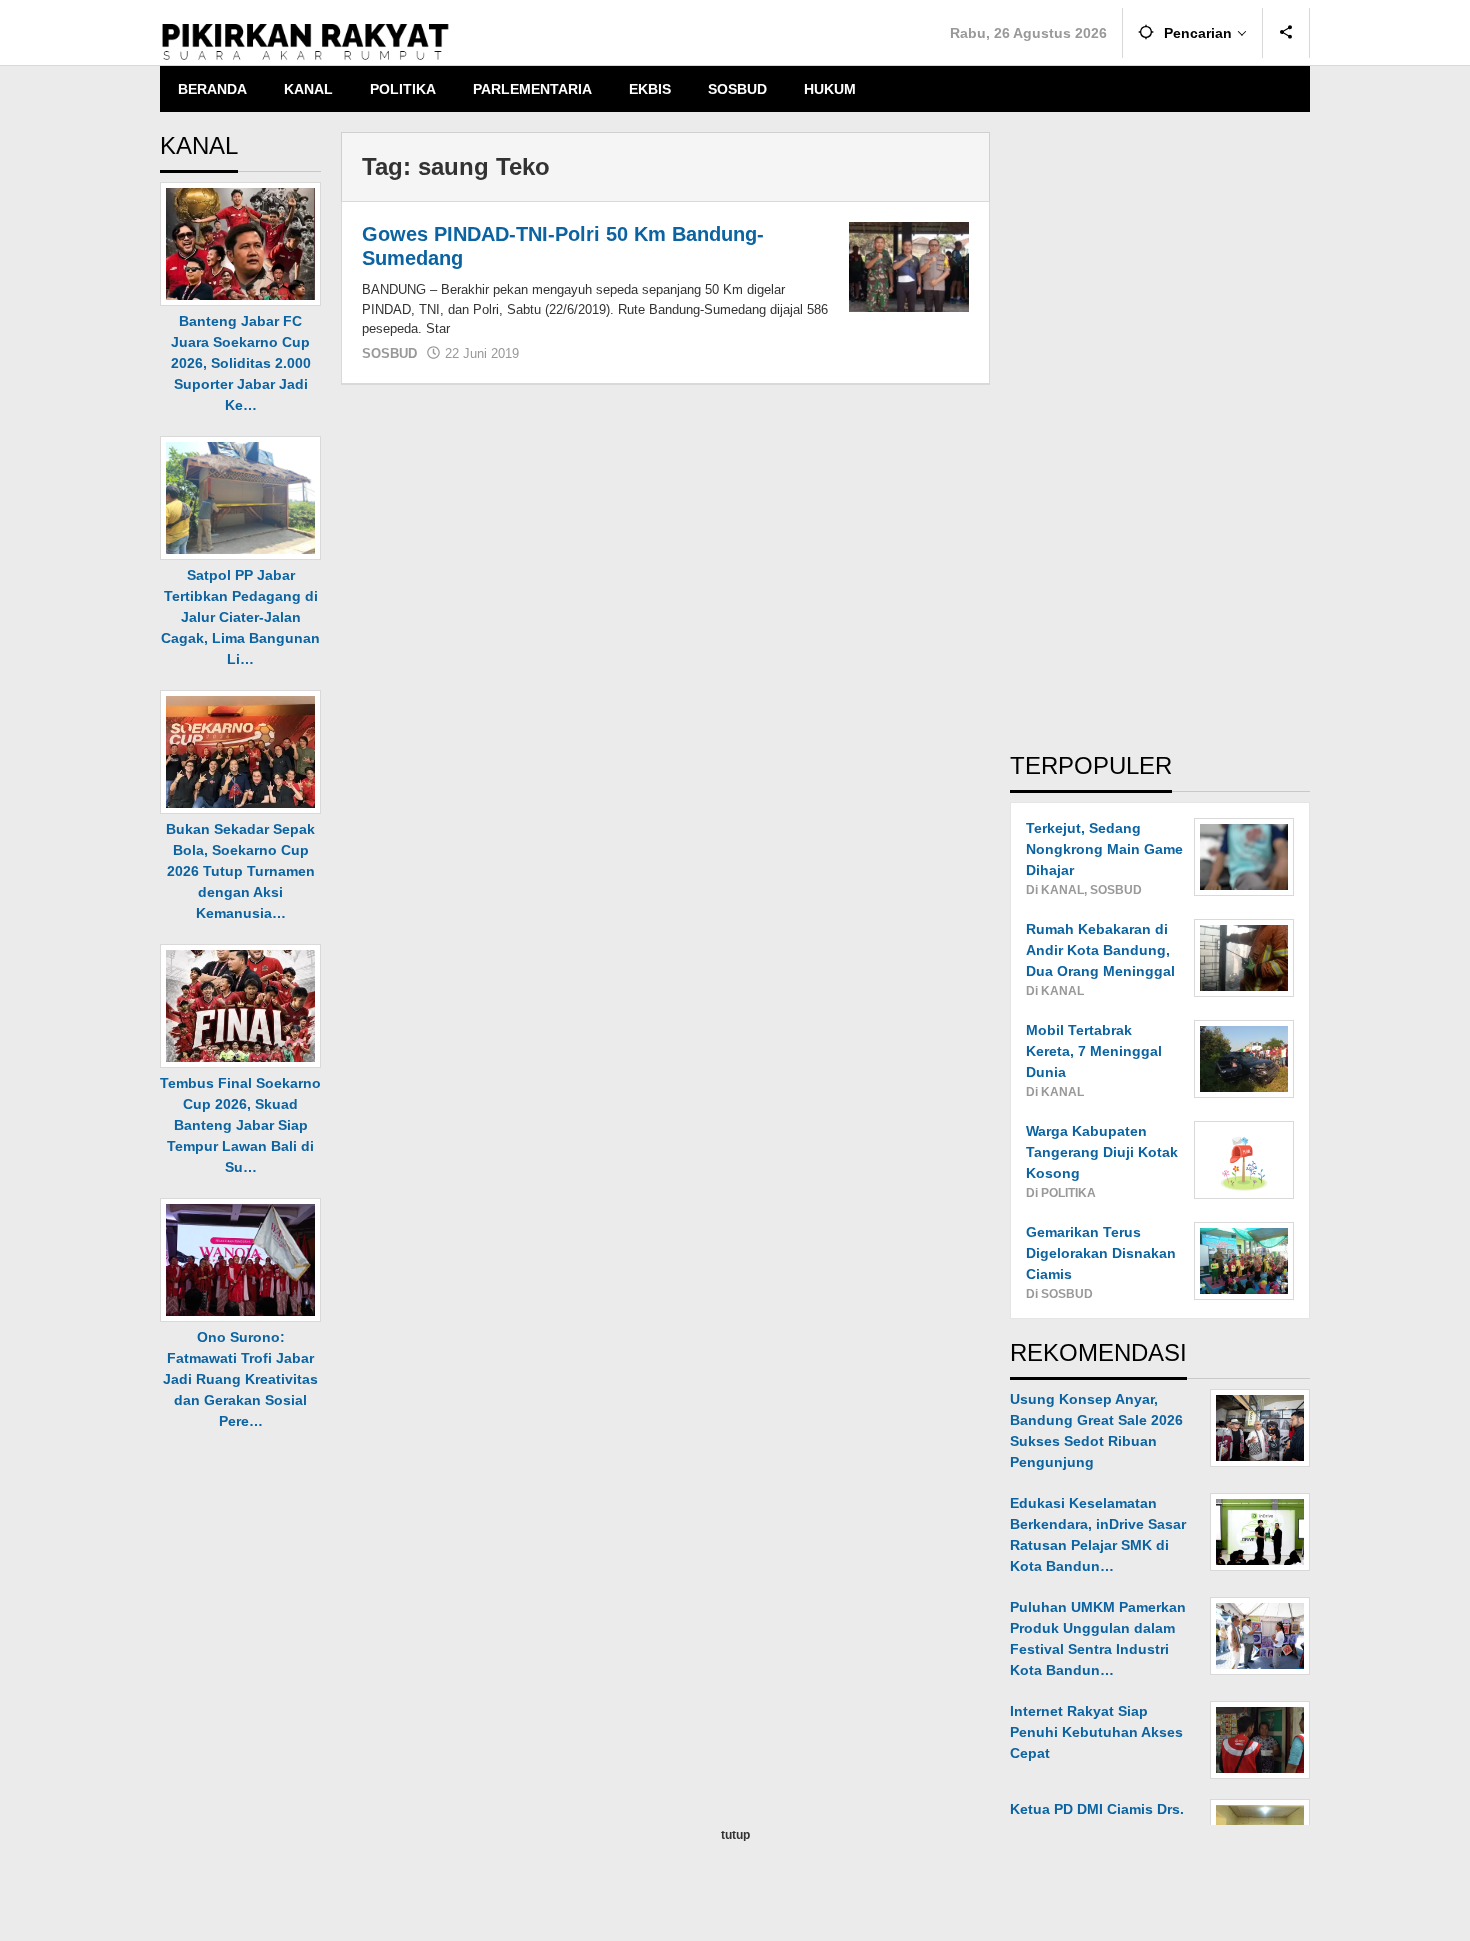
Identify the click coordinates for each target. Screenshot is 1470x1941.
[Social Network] (1286, 33)
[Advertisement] (1160, 432)
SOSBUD (389, 353)
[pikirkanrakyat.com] (305, 41)
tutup (735, 1835)
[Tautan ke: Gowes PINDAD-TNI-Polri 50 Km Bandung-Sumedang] (909, 266)
